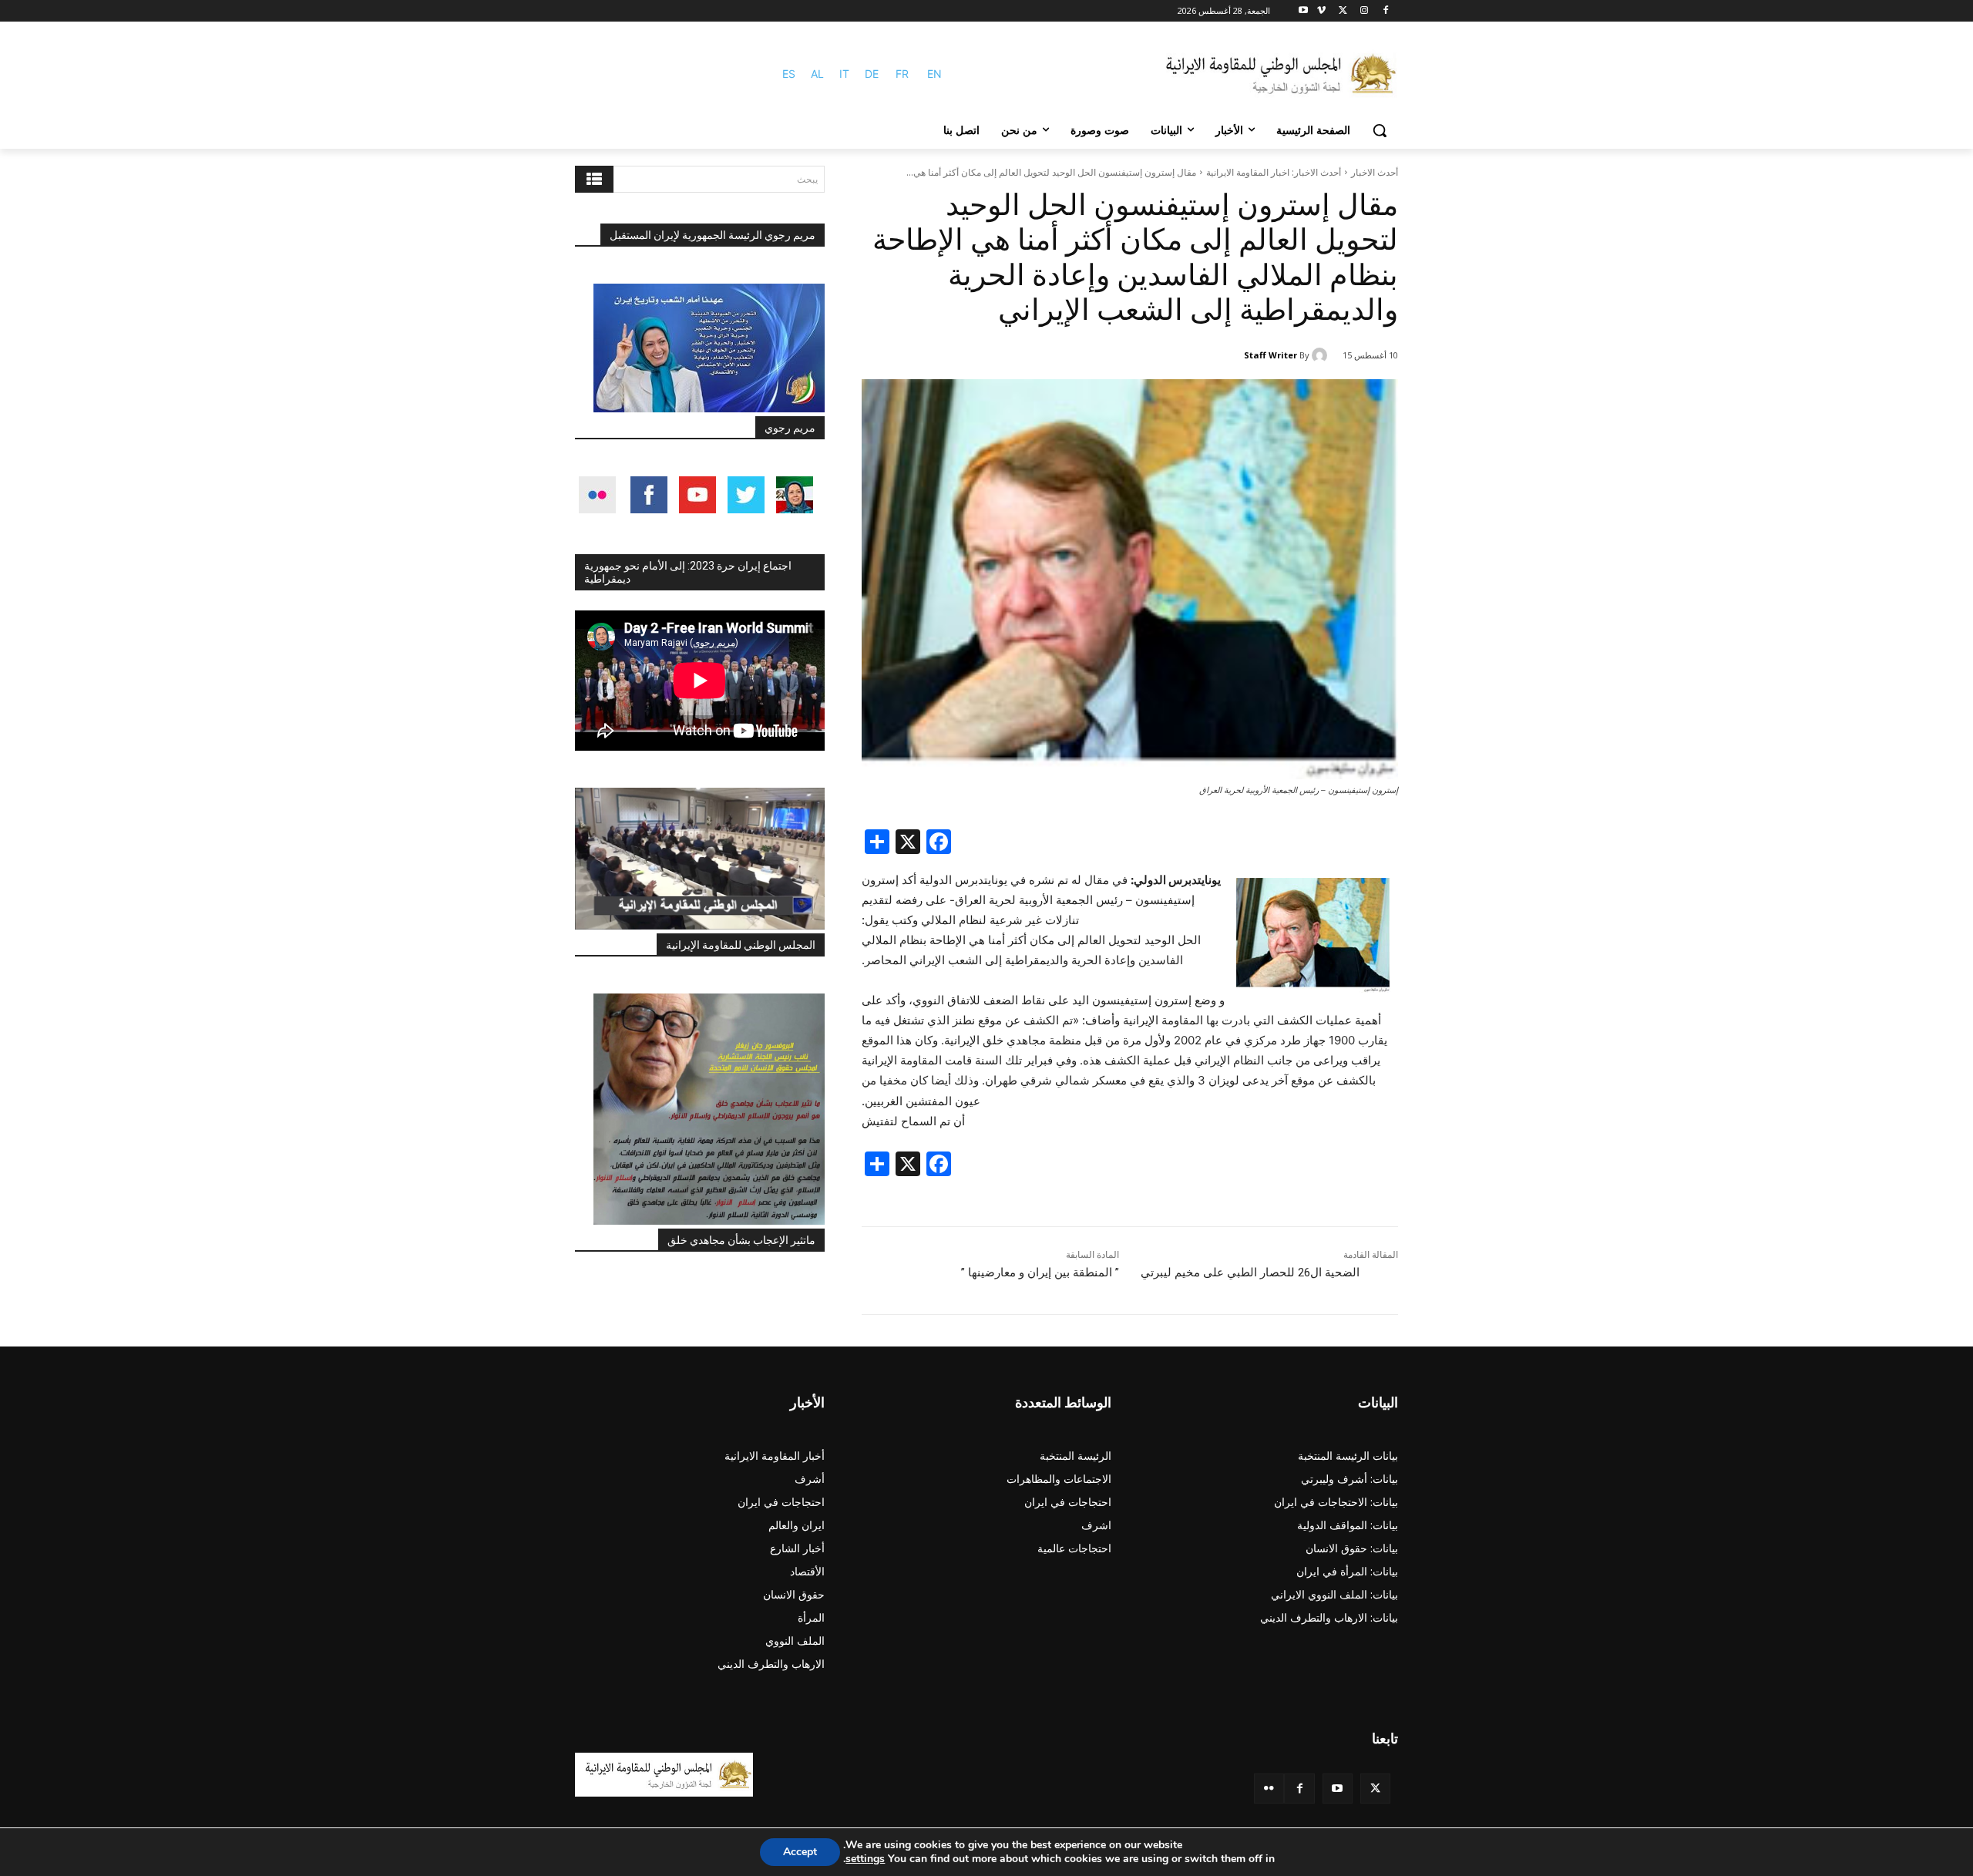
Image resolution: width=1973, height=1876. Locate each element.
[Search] (594, 179)
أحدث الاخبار (1375, 172)
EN (934, 74)
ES (789, 74)
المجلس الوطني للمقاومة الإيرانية (741, 945)
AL (817, 74)
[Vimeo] (1321, 11)
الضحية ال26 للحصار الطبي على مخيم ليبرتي (1250, 1273)
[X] (1343, 11)
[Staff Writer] (1322, 355)
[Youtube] (1304, 11)
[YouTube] (1338, 1789)
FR (902, 74)
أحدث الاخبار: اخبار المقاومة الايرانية (1274, 172)
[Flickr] (1269, 1789)
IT (844, 74)
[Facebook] (1385, 11)
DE (872, 74)
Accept (800, 1852)
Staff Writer (1271, 355)
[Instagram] (1364, 11)
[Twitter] (1375, 1789)
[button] (1380, 130)
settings (865, 1859)
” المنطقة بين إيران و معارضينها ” (1040, 1273)
